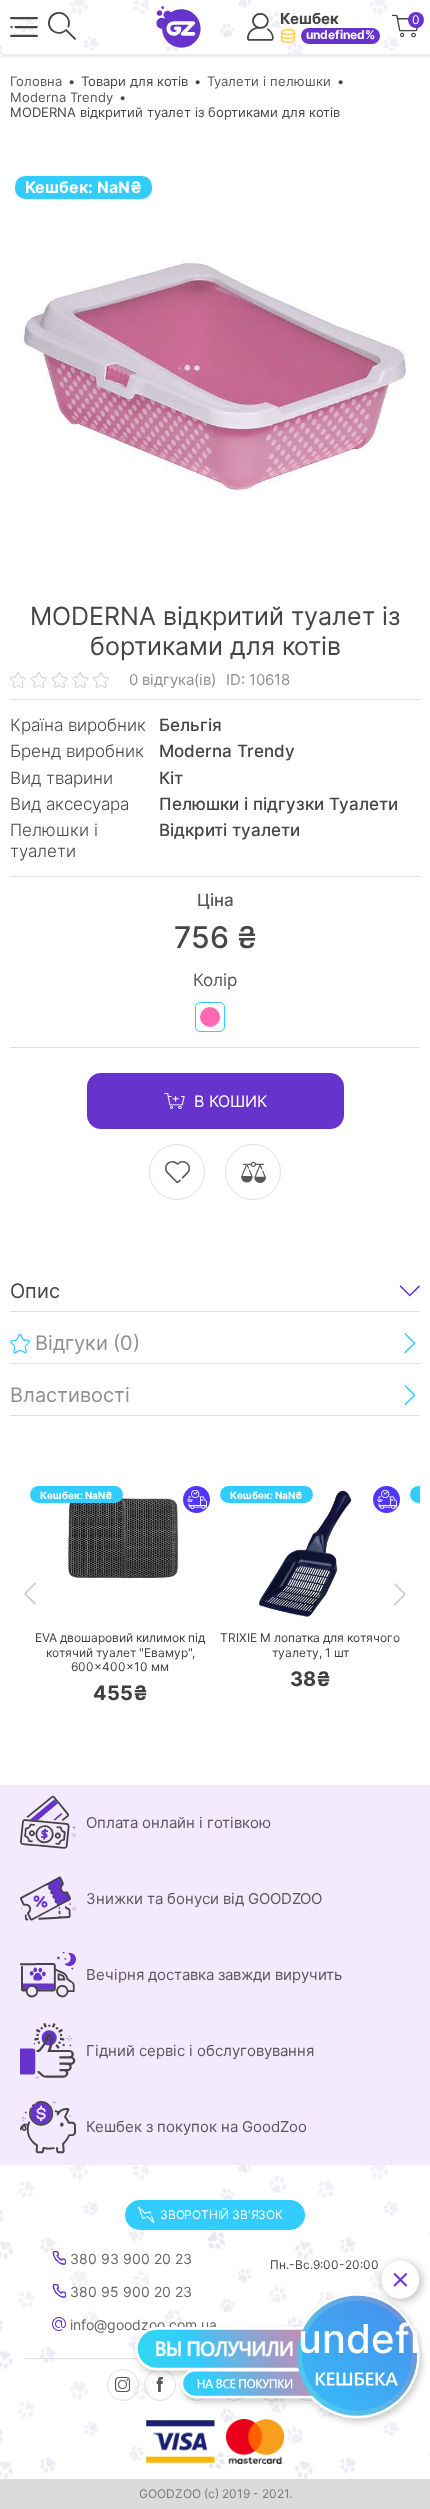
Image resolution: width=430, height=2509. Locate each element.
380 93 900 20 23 (129, 2259)
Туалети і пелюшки (269, 81)
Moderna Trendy (61, 97)
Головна (36, 81)
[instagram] (123, 2385)
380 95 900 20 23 (129, 2292)
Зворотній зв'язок (221, 2214)
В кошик (230, 1101)
